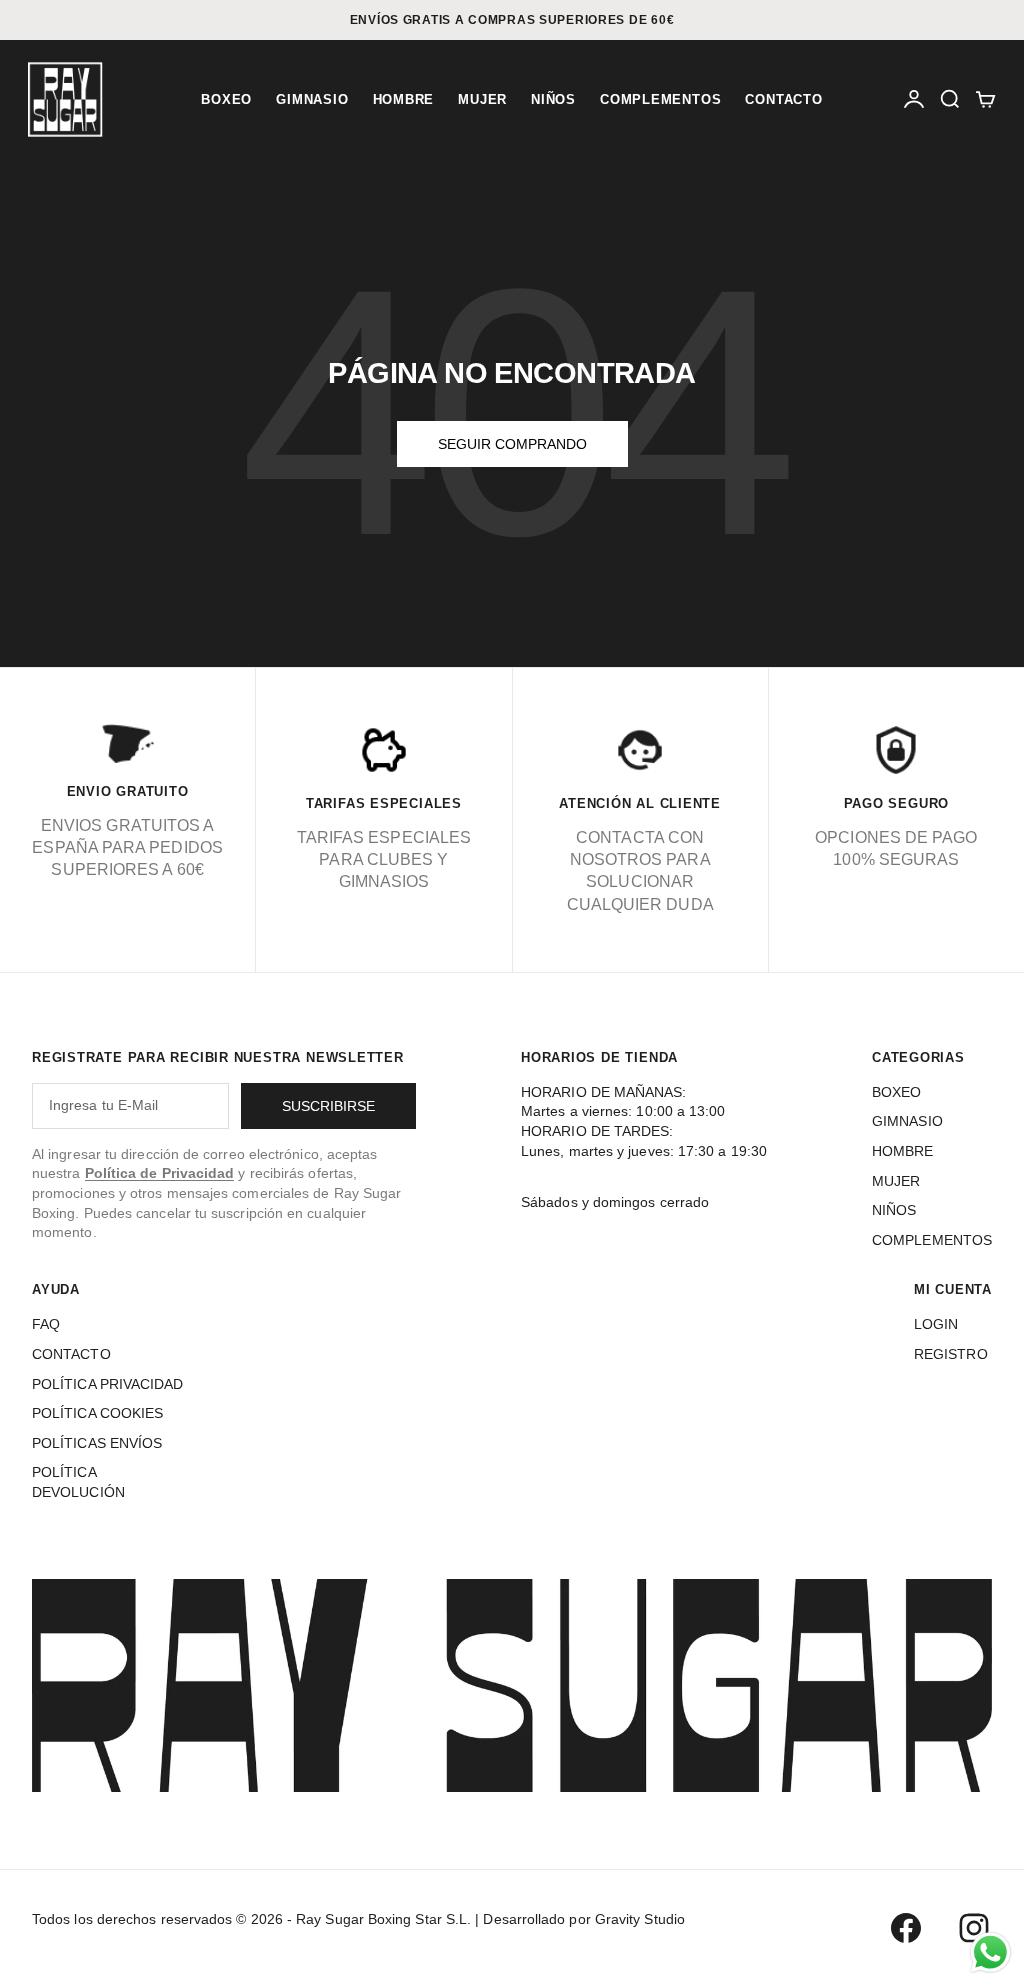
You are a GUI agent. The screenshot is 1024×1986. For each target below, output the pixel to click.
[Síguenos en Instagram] (974, 1928)
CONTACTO (783, 99)
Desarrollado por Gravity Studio (583, 1919)
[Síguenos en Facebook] (906, 1928)
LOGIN (936, 1324)
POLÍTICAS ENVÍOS (97, 1443)
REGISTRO (951, 1354)
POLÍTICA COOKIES (97, 1413)
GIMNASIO (312, 99)
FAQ (46, 1324)
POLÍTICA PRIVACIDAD (108, 1384)
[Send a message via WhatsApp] (990, 1952)
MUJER (482, 99)
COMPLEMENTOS (660, 99)
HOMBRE (404, 99)
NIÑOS (553, 99)
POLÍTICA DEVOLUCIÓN (78, 1482)
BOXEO (226, 99)
